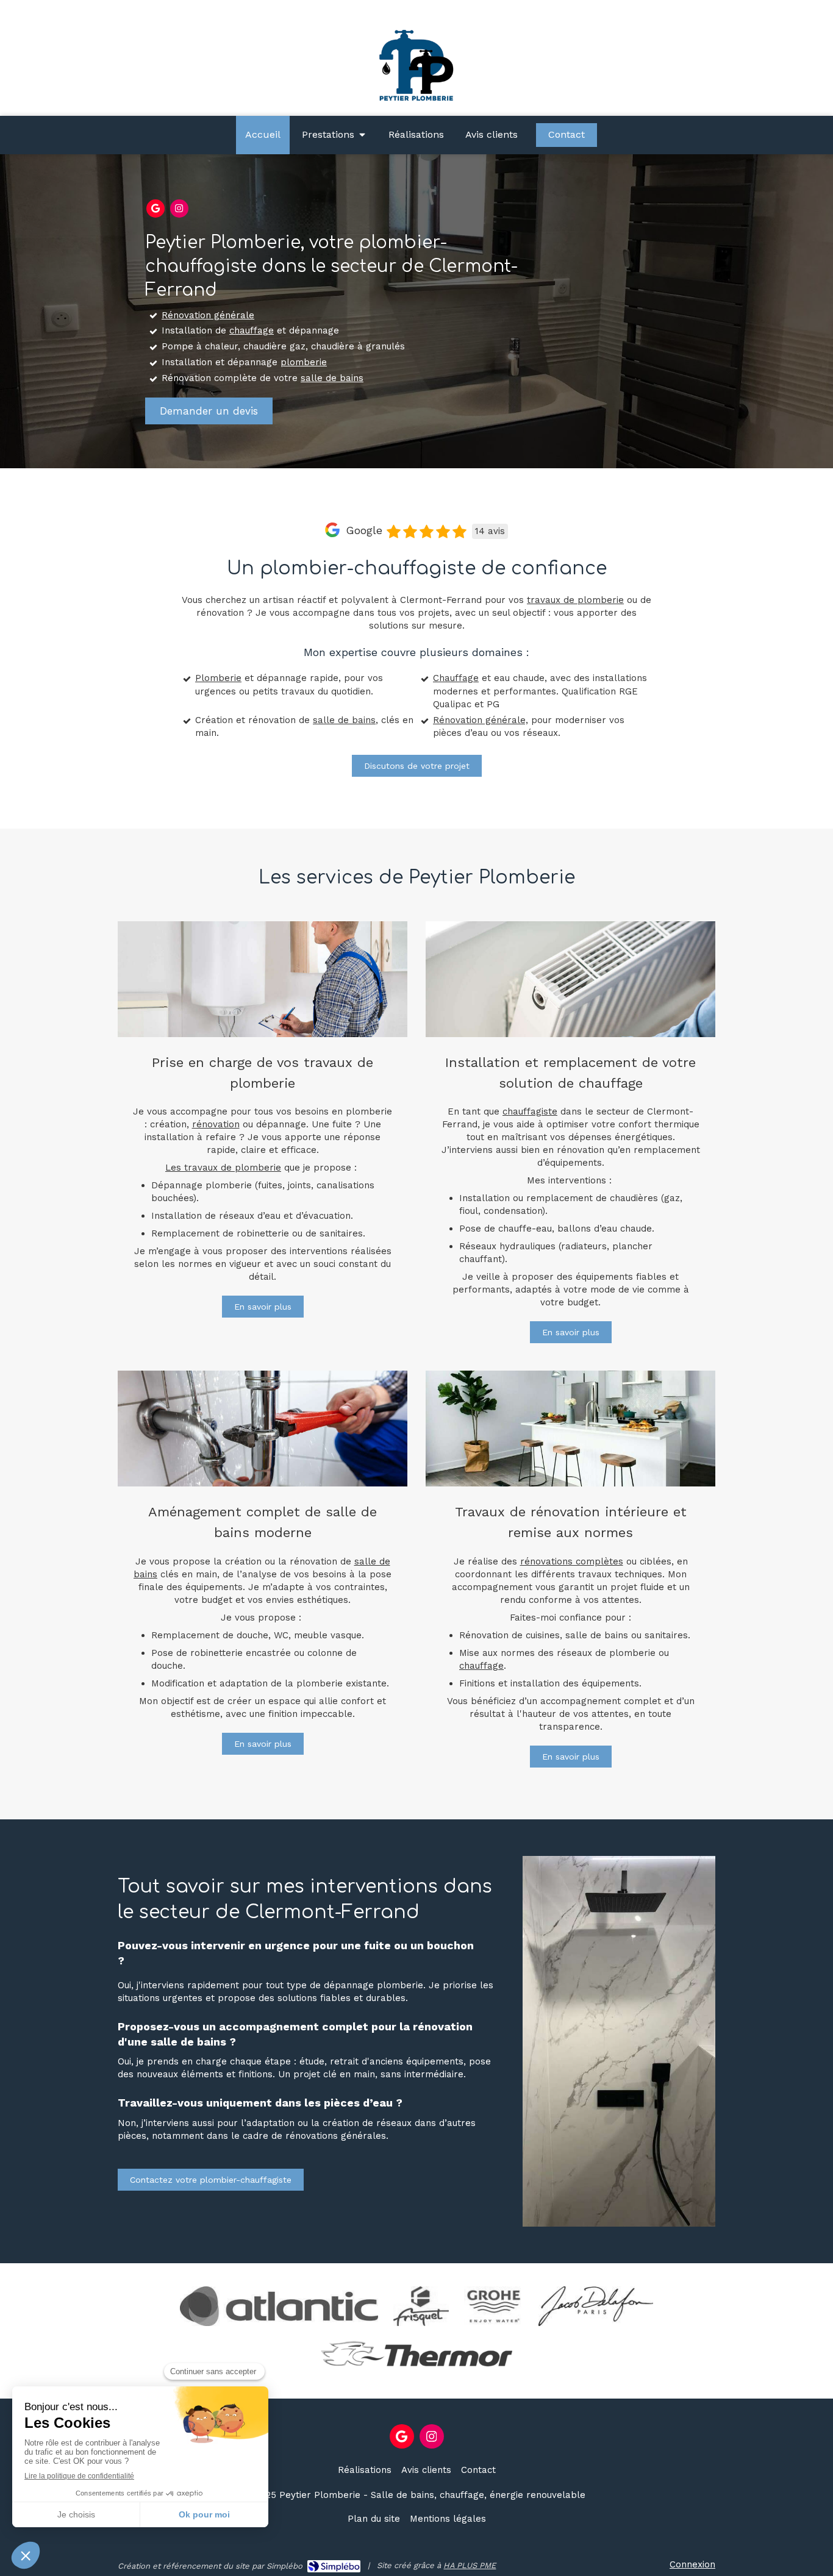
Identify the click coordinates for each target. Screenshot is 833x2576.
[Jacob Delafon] (596, 2306)
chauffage (252, 330)
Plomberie (218, 678)
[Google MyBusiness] (156, 209)
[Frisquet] (421, 2306)
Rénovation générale (208, 315)
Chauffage (456, 678)
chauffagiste (530, 1111)
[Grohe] (494, 2306)
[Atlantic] (279, 2306)
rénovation (216, 1124)
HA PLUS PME (470, 2565)
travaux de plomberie (575, 600)
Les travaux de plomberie (223, 1168)
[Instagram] (179, 209)
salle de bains (332, 378)
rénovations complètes (572, 1561)
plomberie (304, 362)
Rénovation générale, (481, 720)
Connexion (692, 2564)
